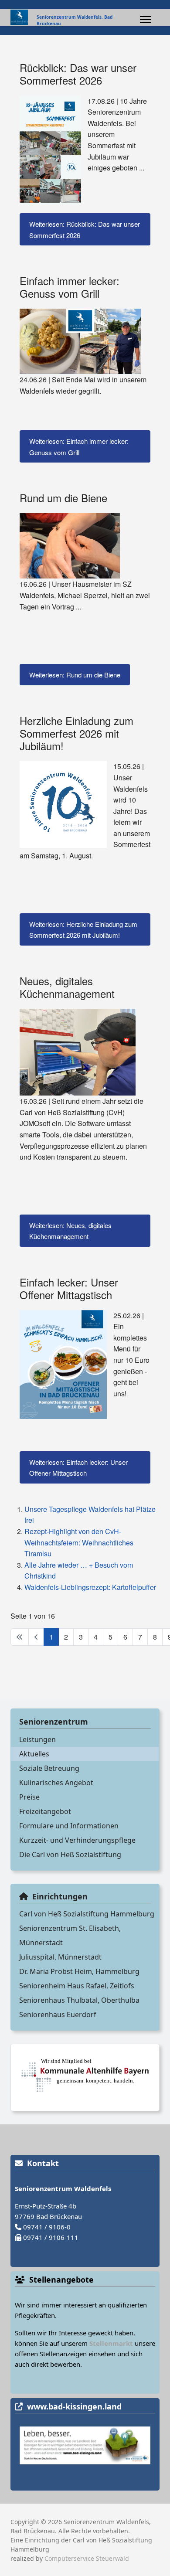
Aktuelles (34, 1754)
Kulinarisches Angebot (56, 1783)
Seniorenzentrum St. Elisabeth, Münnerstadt (70, 1935)
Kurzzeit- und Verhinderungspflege (77, 1840)
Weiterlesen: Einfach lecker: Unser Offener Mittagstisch (78, 1468)
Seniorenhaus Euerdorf (58, 2015)
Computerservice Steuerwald (87, 2558)
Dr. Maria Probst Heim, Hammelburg (79, 1971)
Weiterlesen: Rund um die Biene (75, 675)
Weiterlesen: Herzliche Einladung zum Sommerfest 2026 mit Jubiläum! (83, 930)
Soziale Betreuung (49, 1768)
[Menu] (145, 20)
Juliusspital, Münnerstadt (60, 1957)
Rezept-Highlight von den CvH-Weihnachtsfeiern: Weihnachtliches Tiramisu (79, 1542)
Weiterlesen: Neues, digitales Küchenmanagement (70, 1231)
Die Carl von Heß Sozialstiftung (70, 1855)
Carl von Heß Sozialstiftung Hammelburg (87, 1914)
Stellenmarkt (111, 2343)
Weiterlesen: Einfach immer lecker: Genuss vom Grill (79, 447)
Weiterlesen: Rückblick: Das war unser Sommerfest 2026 (85, 230)
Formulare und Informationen (69, 1826)
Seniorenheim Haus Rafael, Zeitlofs (77, 1986)
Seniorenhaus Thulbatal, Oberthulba (79, 2000)
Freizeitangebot (45, 1811)
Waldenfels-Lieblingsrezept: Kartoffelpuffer (90, 1587)
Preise (29, 1797)
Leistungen (37, 1739)
